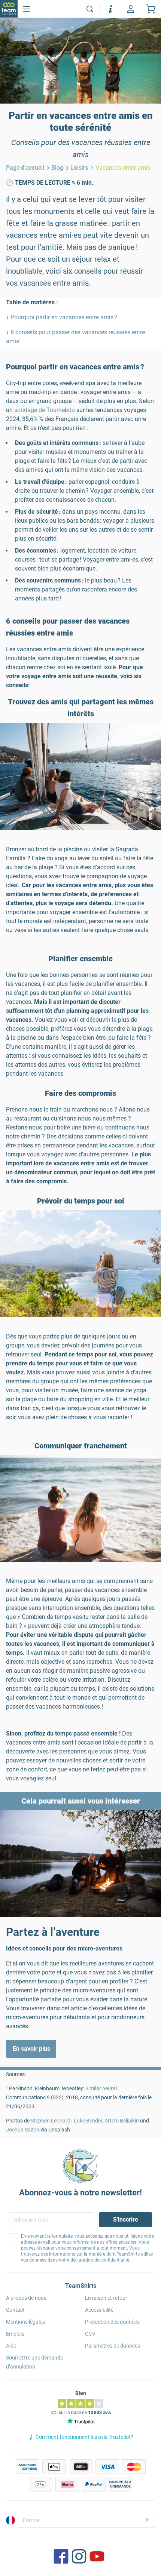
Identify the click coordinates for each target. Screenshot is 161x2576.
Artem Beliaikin (122, 2121)
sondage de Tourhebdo (45, 410)
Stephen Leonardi (51, 2121)
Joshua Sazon (23, 2130)
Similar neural (101, 2088)
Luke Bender (88, 2121)
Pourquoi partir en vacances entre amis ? (64, 317)
